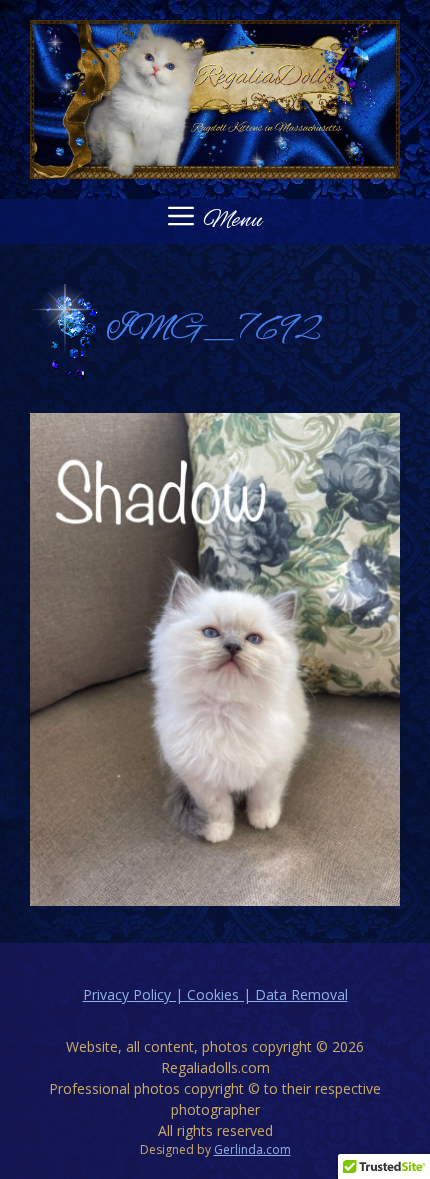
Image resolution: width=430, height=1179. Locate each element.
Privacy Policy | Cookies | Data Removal (215, 994)
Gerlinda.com (252, 1149)
